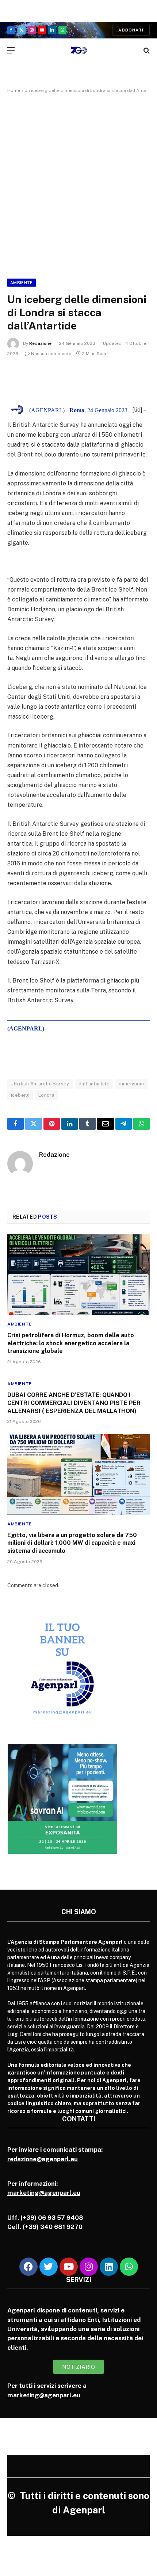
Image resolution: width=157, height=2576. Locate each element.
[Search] (146, 50)
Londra (46, 1095)
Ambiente (22, 283)
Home (14, 90)
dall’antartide (94, 1084)
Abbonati (131, 30)
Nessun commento (51, 354)
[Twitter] (49, 2267)
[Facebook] (28, 2267)
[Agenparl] (79, 50)
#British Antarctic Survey (40, 1084)
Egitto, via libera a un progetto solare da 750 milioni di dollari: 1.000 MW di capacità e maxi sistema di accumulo (72, 1543)
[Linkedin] (109, 2267)
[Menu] (11, 50)
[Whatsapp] (129, 2267)
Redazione (40, 343)
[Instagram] (89, 2267)
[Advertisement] (78, 184)
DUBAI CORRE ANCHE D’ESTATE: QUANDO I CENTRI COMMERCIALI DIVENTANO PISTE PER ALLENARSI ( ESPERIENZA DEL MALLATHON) (74, 1403)
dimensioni (131, 1084)
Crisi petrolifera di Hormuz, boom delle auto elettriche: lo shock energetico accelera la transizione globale (71, 1343)
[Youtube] (69, 2267)
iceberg (20, 1095)
